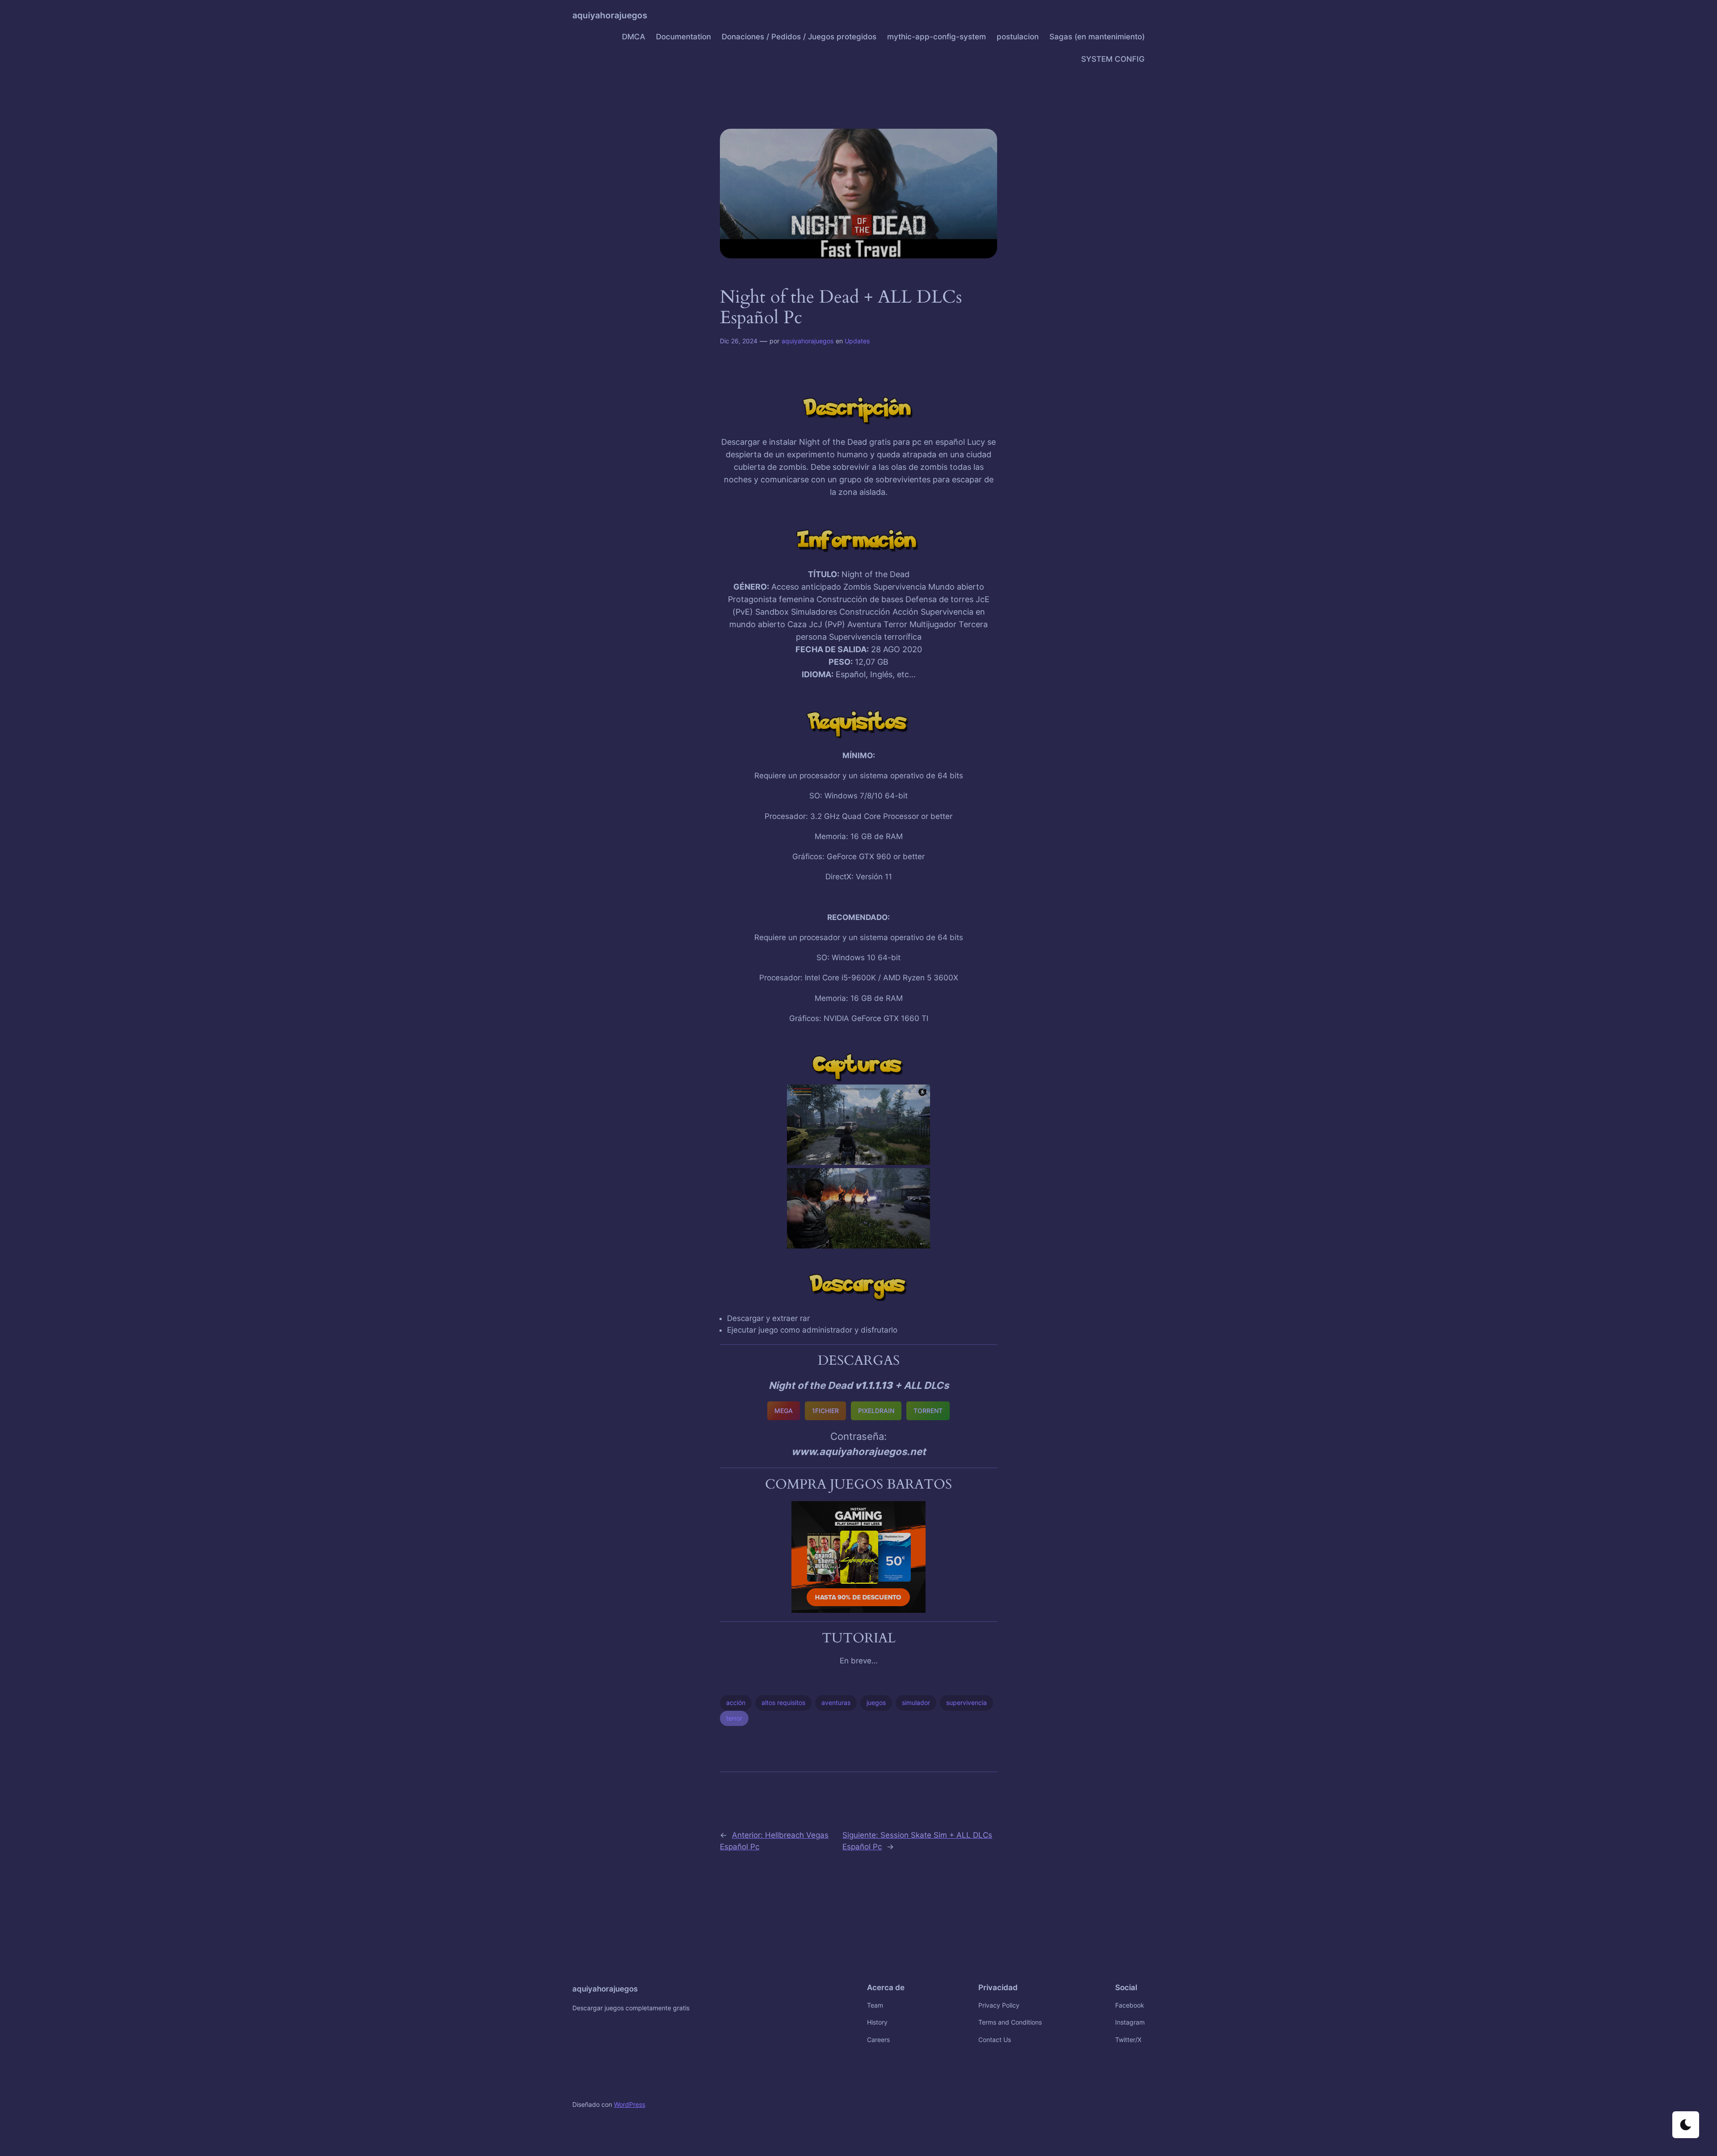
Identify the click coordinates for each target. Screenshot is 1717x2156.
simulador (916, 1702)
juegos (876, 1702)
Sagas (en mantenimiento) (1097, 37)
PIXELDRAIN (876, 1411)
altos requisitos (783, 1702)
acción (736, 1702)
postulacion (1018, 37)
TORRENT (928, 1411)
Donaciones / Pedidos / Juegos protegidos (799, 37)
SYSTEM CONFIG (1113, 59)
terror (734, 1718)
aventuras (836, 1702)
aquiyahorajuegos (610, 15)
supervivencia (966, 1702)
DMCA (634, 37)
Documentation (683, 37)
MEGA (784, 1411)
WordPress (630, 2104)
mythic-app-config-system (937, 37)
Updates (857, 341)
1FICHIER (825, 1411)
